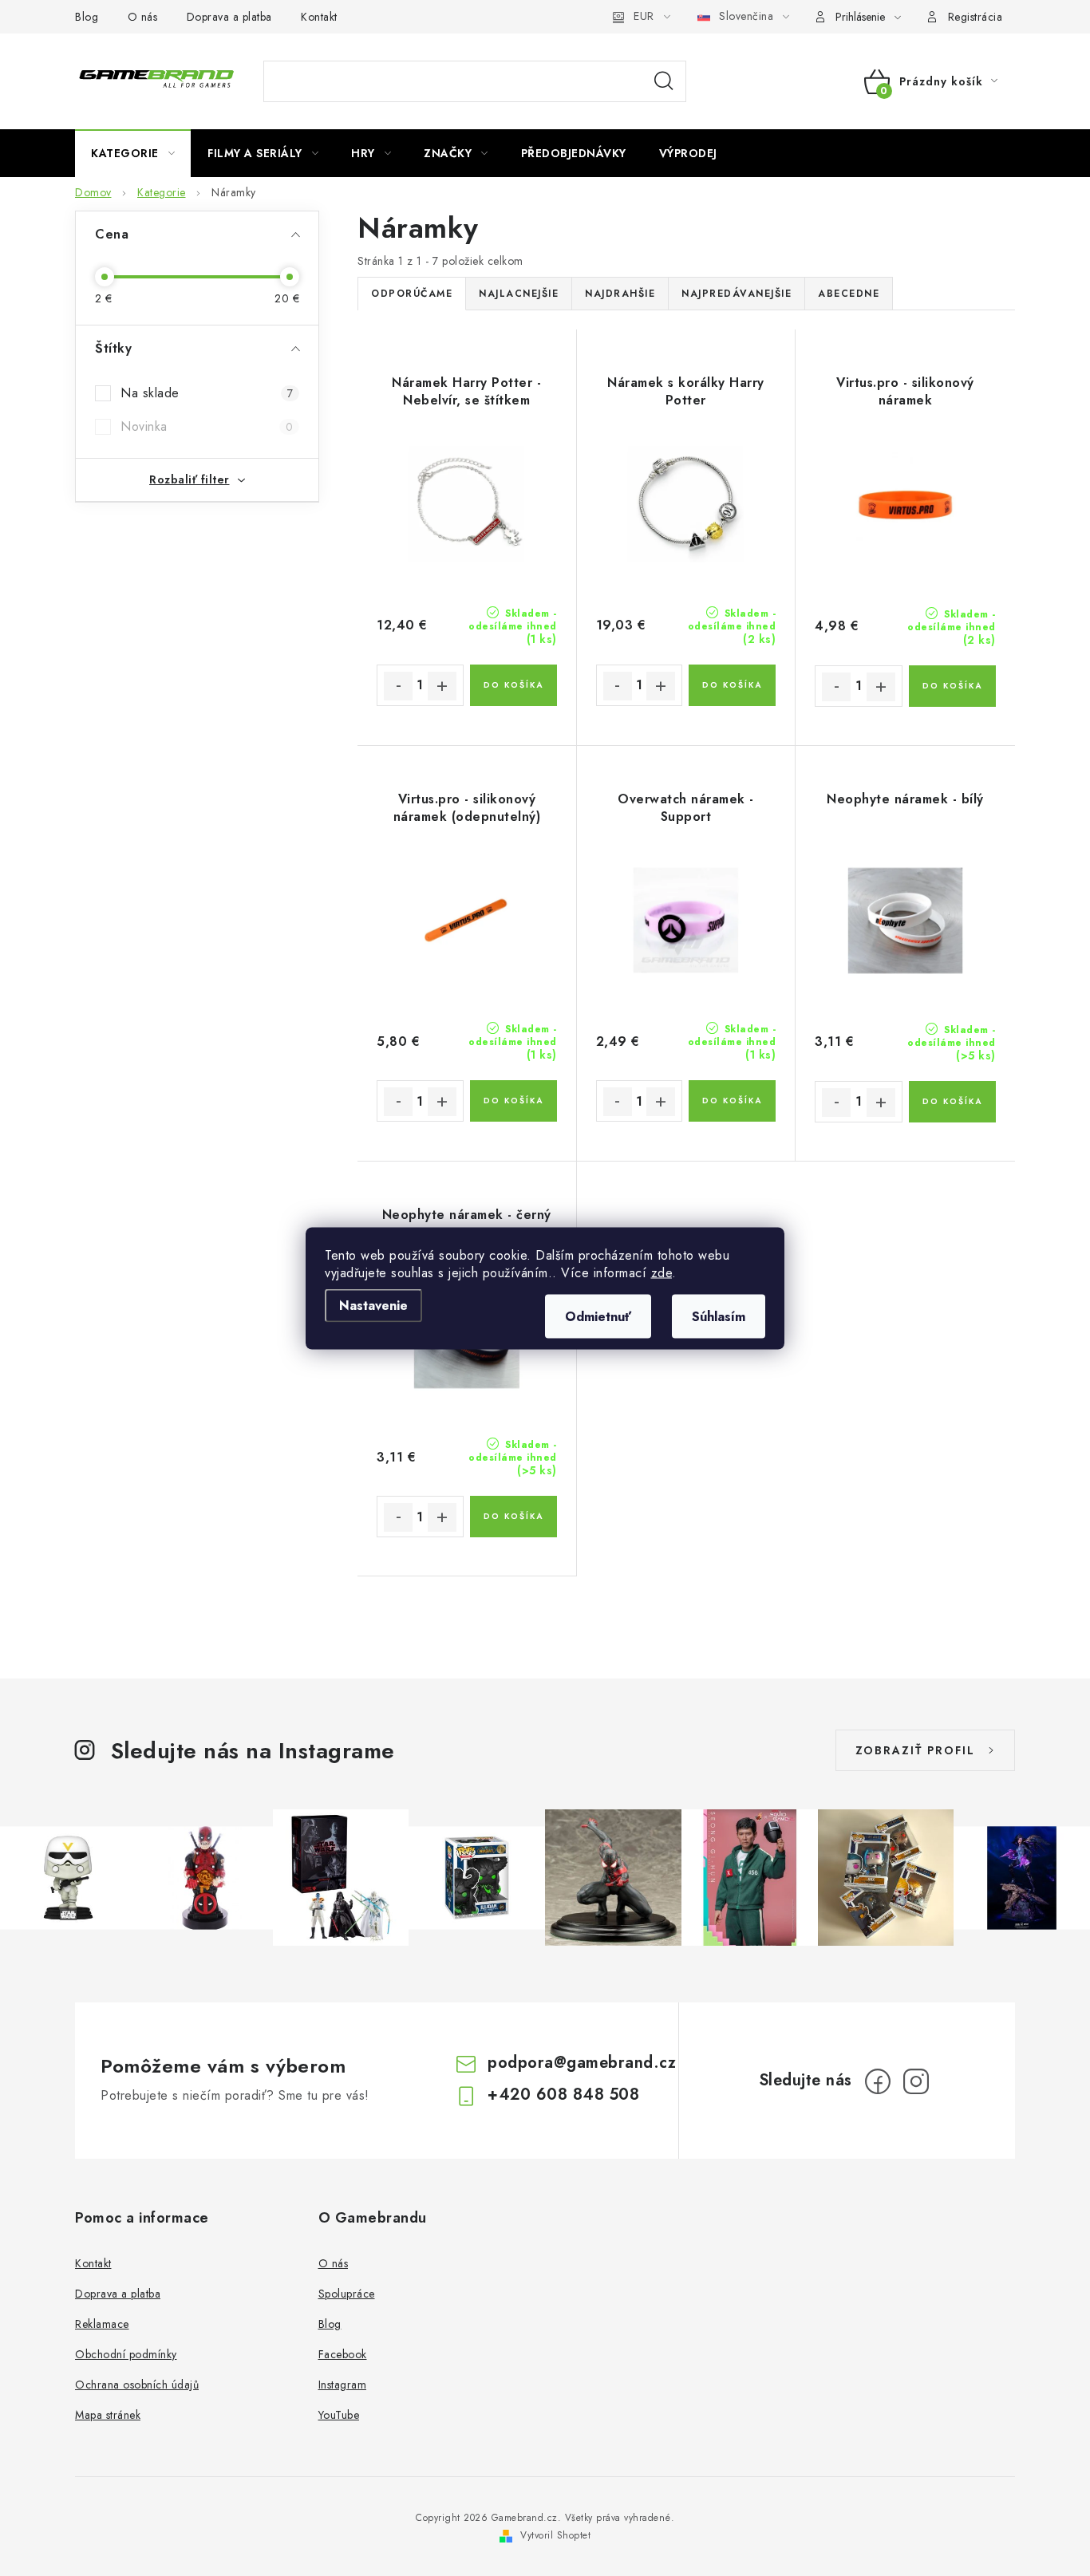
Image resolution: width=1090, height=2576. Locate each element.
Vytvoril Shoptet (555, 2535)
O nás (143, 17)
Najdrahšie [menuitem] (620, 294)
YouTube (339, 2415)
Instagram (343, 2385)
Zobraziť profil (915, 1750)
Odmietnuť (598, 1316)
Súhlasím (719, 1316)
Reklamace (102, 2324)
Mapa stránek (108, 2415)
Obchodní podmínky (126, 2354)
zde (662, 1272)
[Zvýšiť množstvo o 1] (442, 686)
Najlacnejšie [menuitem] (519, 294)
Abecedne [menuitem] (849, 294)
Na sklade (207, 393)
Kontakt (319, 17)
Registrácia (975, 17)
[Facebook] (878, 2081)
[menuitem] (133, 153)
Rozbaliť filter (190, 479)
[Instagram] (916, 2081)
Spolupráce (347, 2294)
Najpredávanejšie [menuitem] (737, 294)
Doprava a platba (229, 17)
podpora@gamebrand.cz (582, 2063)
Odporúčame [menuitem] (412, 294)
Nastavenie (373, 1305)
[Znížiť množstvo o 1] (398, 686)
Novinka (207, 426)
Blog (87, 17)
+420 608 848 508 (563, 2095)
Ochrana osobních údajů (137, 2385)
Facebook (343, 2354)
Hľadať (664, 81)
